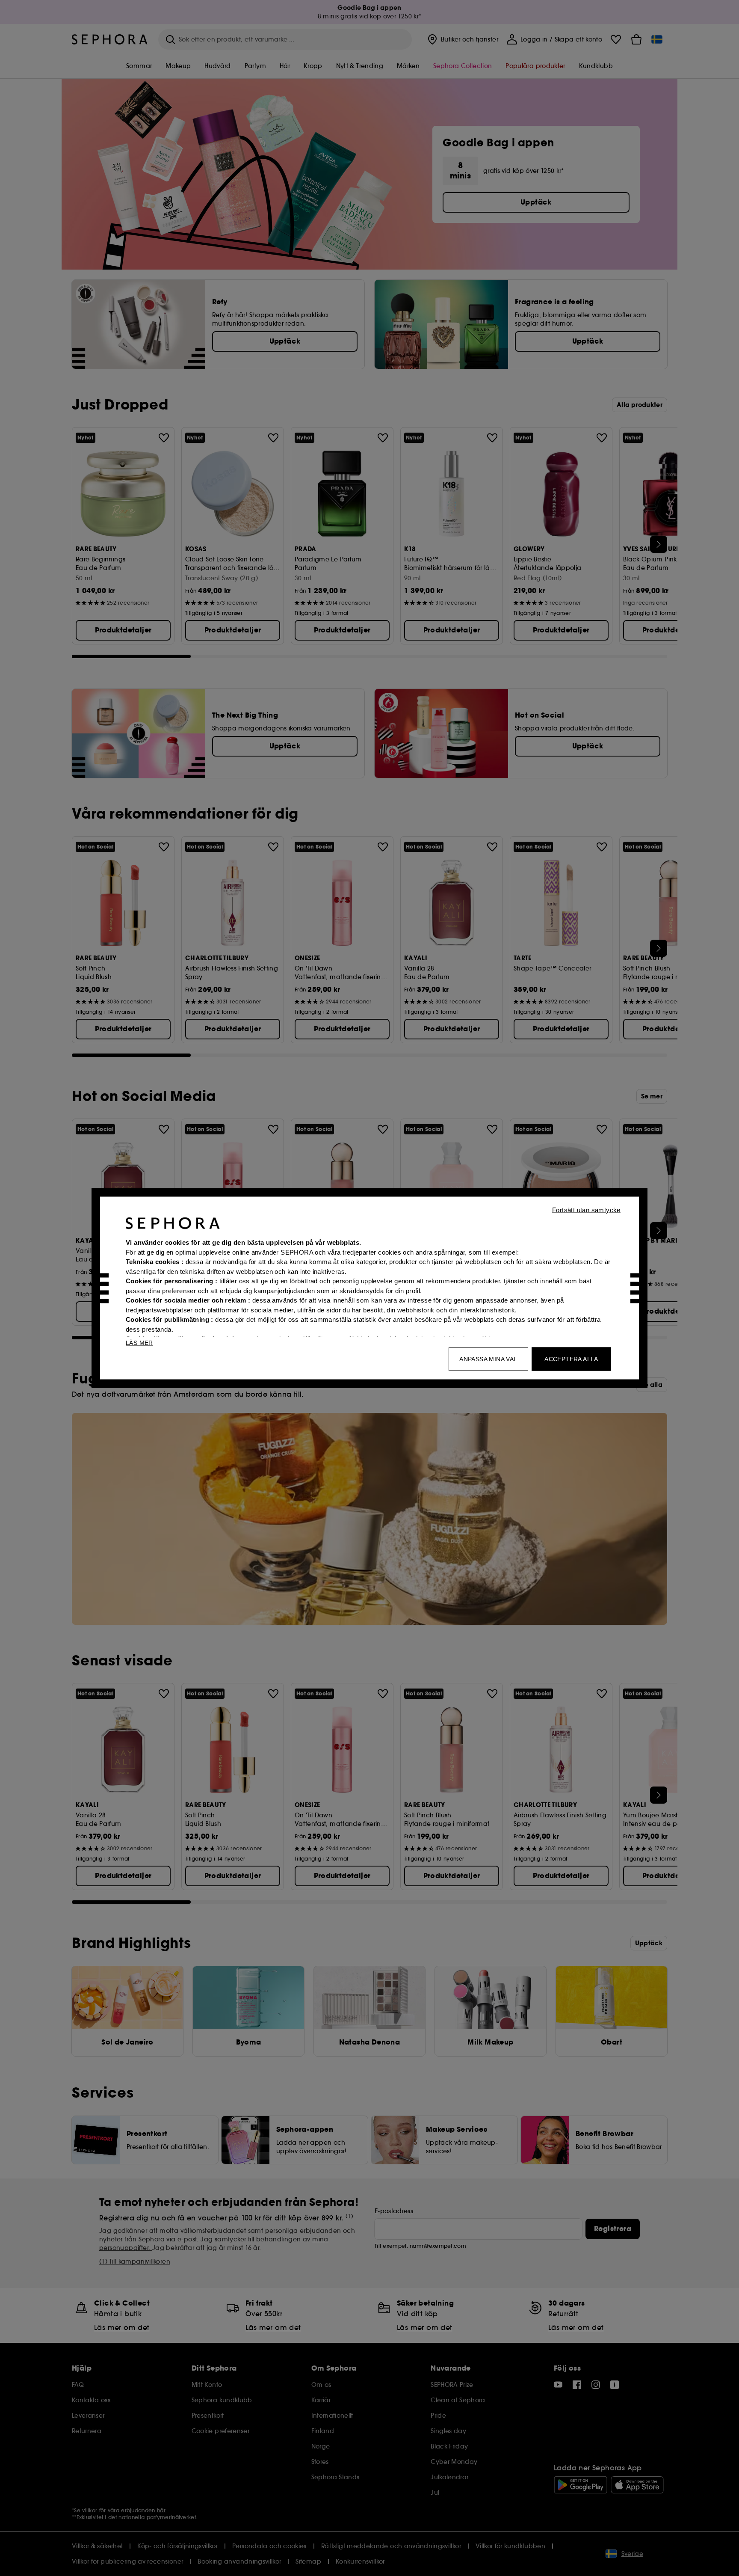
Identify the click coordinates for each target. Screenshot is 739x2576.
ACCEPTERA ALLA (571, 1359)
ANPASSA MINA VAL (488, 1359)
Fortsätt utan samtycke (586, 1210)
